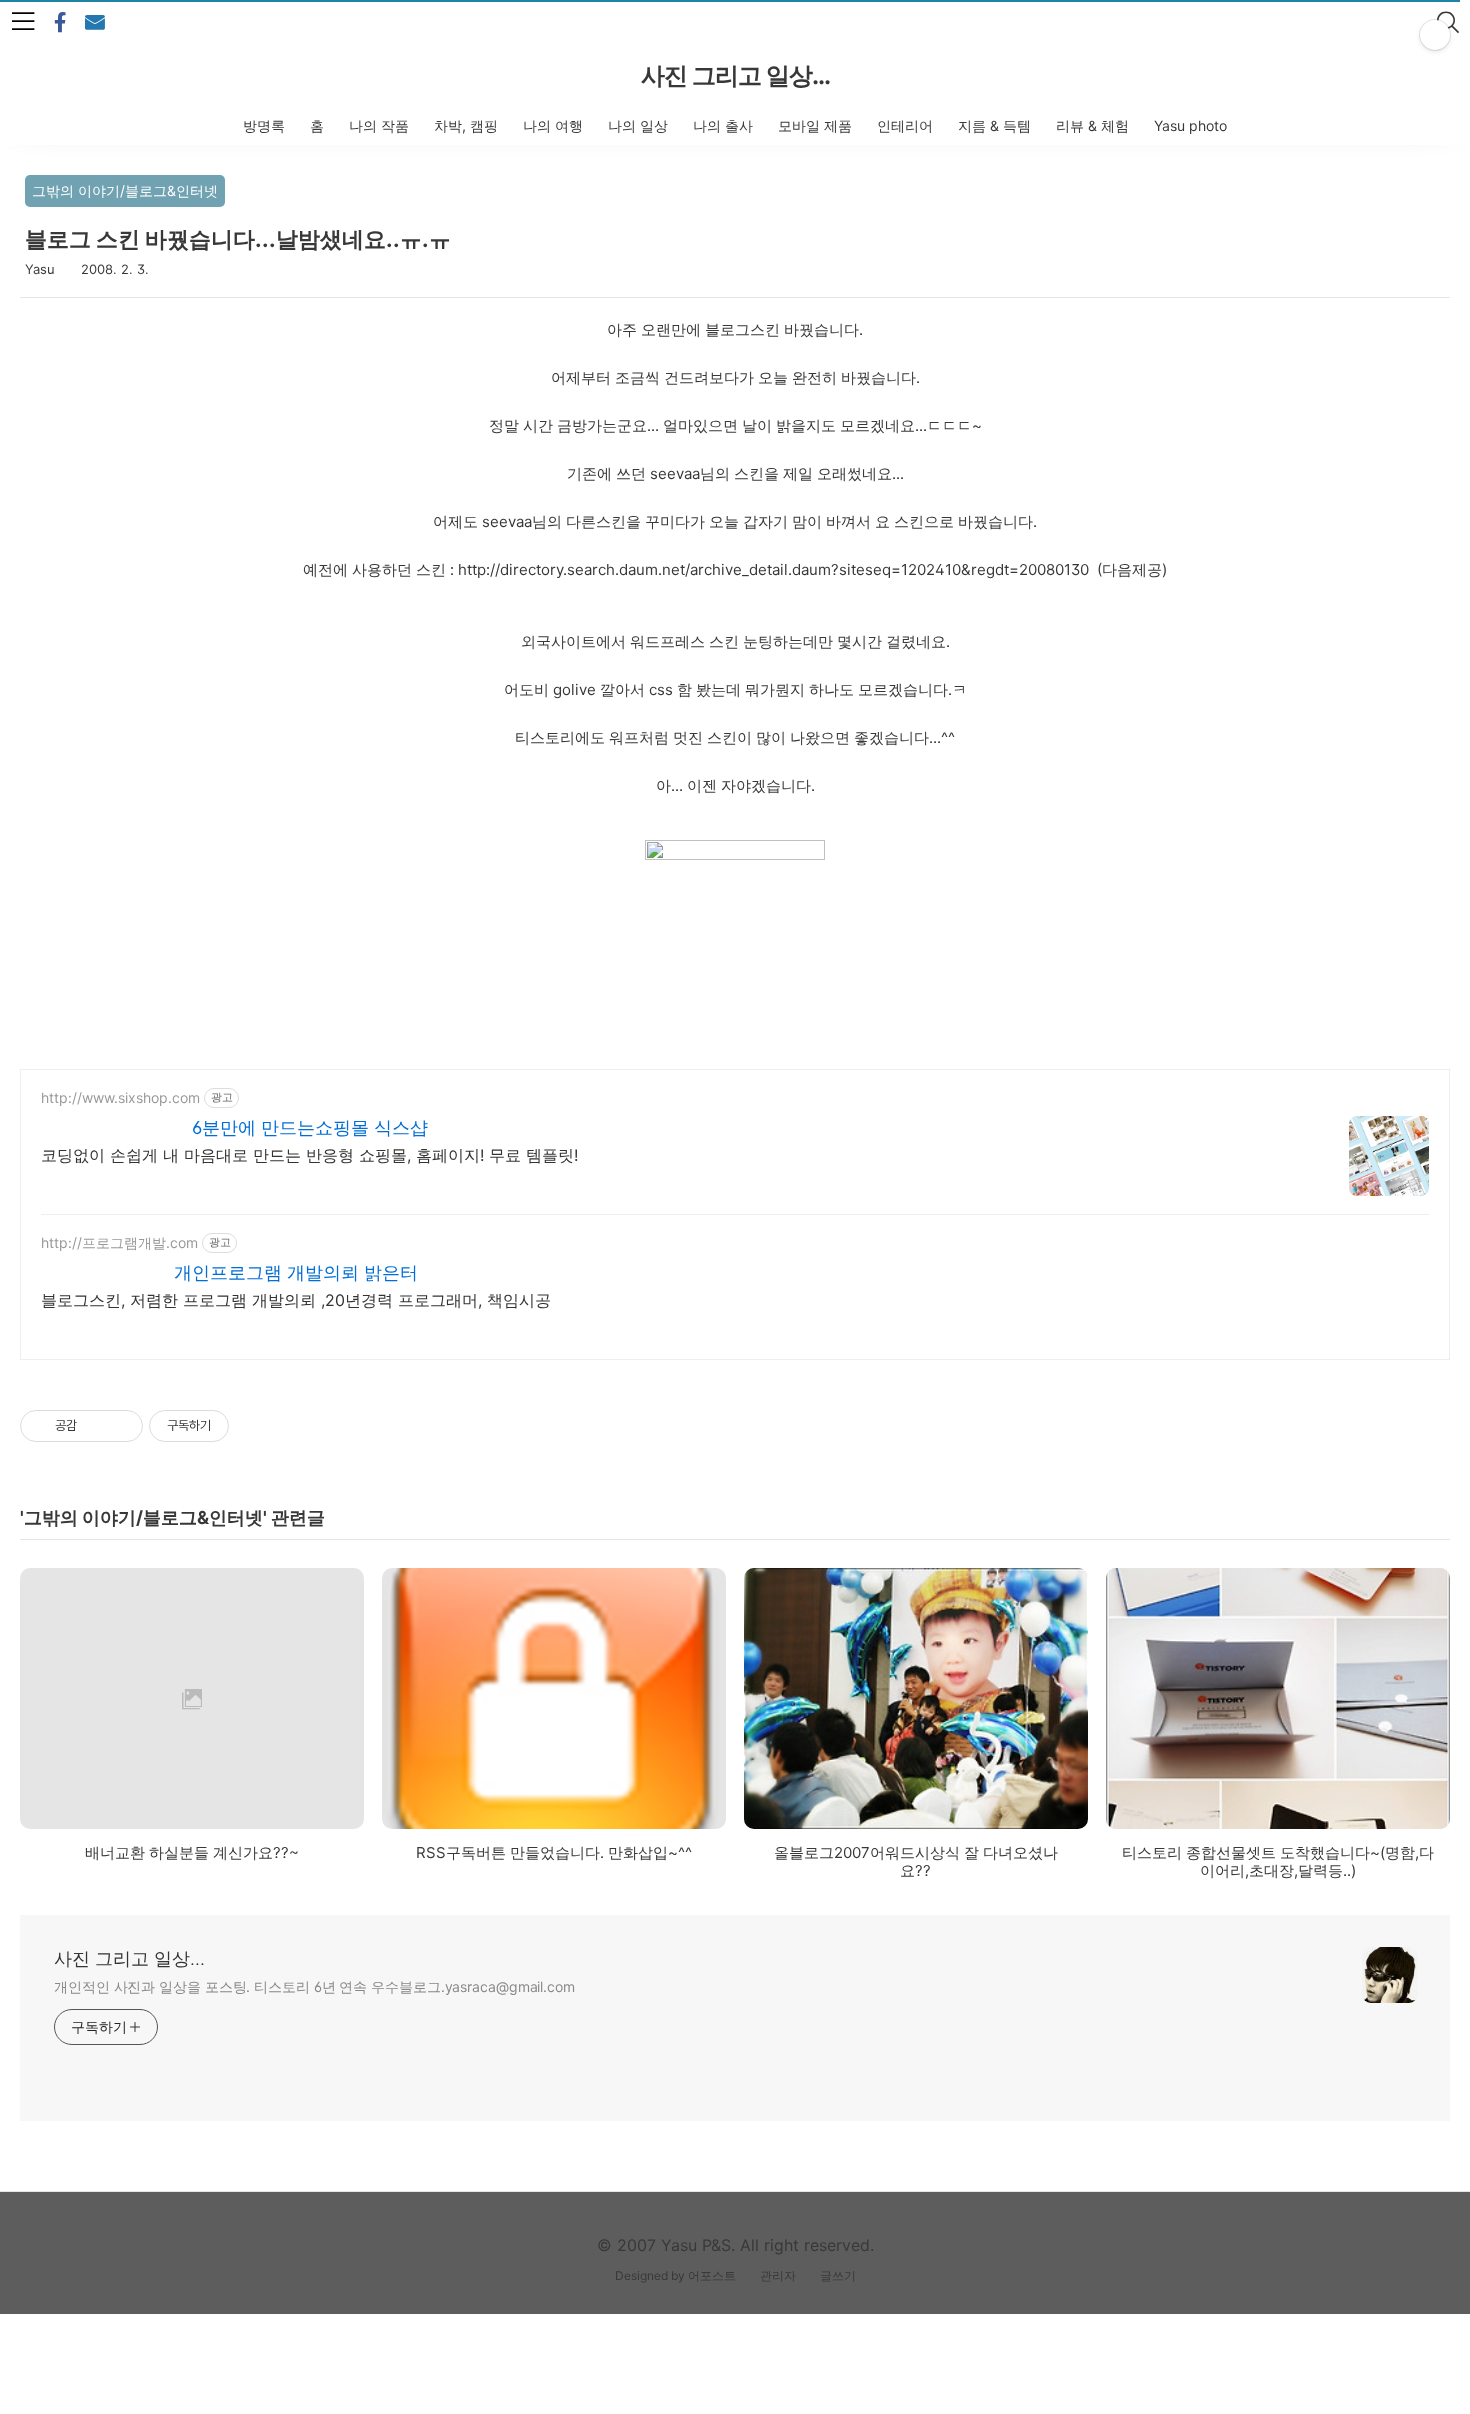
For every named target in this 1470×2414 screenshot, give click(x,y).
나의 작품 (379, 125)
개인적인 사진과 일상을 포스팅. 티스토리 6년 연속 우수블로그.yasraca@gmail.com (314, 1986)
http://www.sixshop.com (120, 1097)
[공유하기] (95, 1426)
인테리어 (905, 125)
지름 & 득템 (994, 125)
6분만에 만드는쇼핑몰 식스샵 (310, 1127)
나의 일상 (638, 125)
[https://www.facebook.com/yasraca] (60, 23)
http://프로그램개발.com (119, 1242)
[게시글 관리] (120, 1426)
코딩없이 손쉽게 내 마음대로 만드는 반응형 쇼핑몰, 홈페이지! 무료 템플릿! (309, 1155)
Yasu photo (1190, 125)
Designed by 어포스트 (675, 2275)
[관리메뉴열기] (1435, 35)
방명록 (264, 125)
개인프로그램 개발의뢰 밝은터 (296, 1272)
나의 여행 (553, 125)
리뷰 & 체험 (1092, 125)
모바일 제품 (815, 125)
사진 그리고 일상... (735, 75)
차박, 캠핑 (466, 125)
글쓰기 (838, 2275)
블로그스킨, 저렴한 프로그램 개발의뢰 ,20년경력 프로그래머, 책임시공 (296, 1300)
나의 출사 (723, 125)
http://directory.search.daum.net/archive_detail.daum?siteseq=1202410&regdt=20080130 (773, 569)
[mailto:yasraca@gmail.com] (95, 23)
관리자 (778, 2275)
